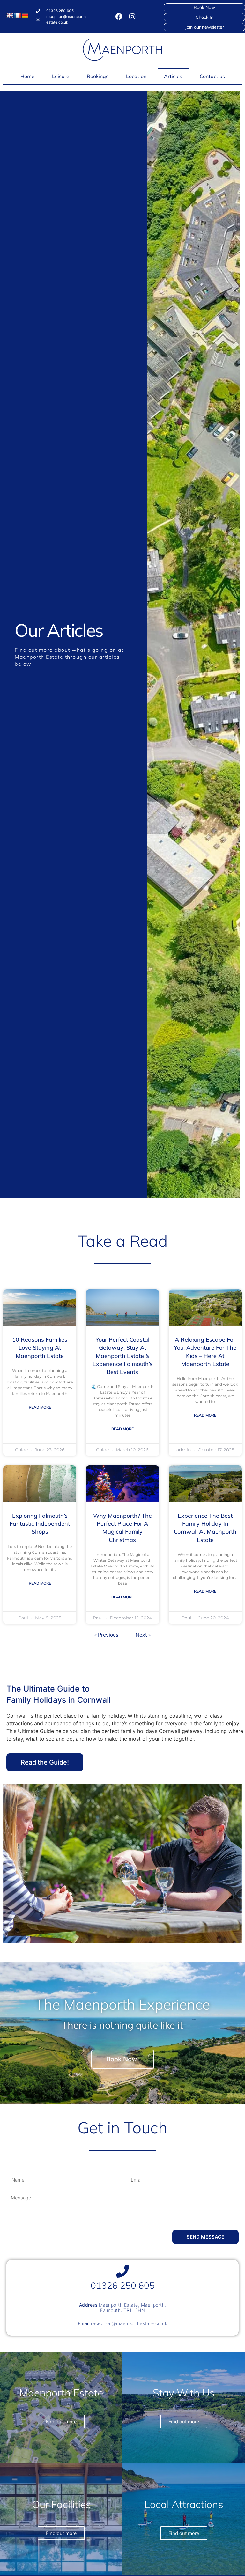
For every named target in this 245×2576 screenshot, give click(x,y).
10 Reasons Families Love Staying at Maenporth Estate (40, 1348)
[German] (25, 15)
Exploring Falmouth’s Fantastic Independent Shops (40, 1524)
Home (27, 76)
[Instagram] (132, 17)
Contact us (212, 76)
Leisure (61, 76)
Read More (40, 1407)
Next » (143, 1635)
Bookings (98, 76)
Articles (173, 76)
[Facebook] (119, 17)
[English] (10, 15)
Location (136, 76)
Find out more (184, 2533)
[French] (18, 15)
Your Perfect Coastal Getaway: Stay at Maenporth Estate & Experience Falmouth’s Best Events (122, 1356)
